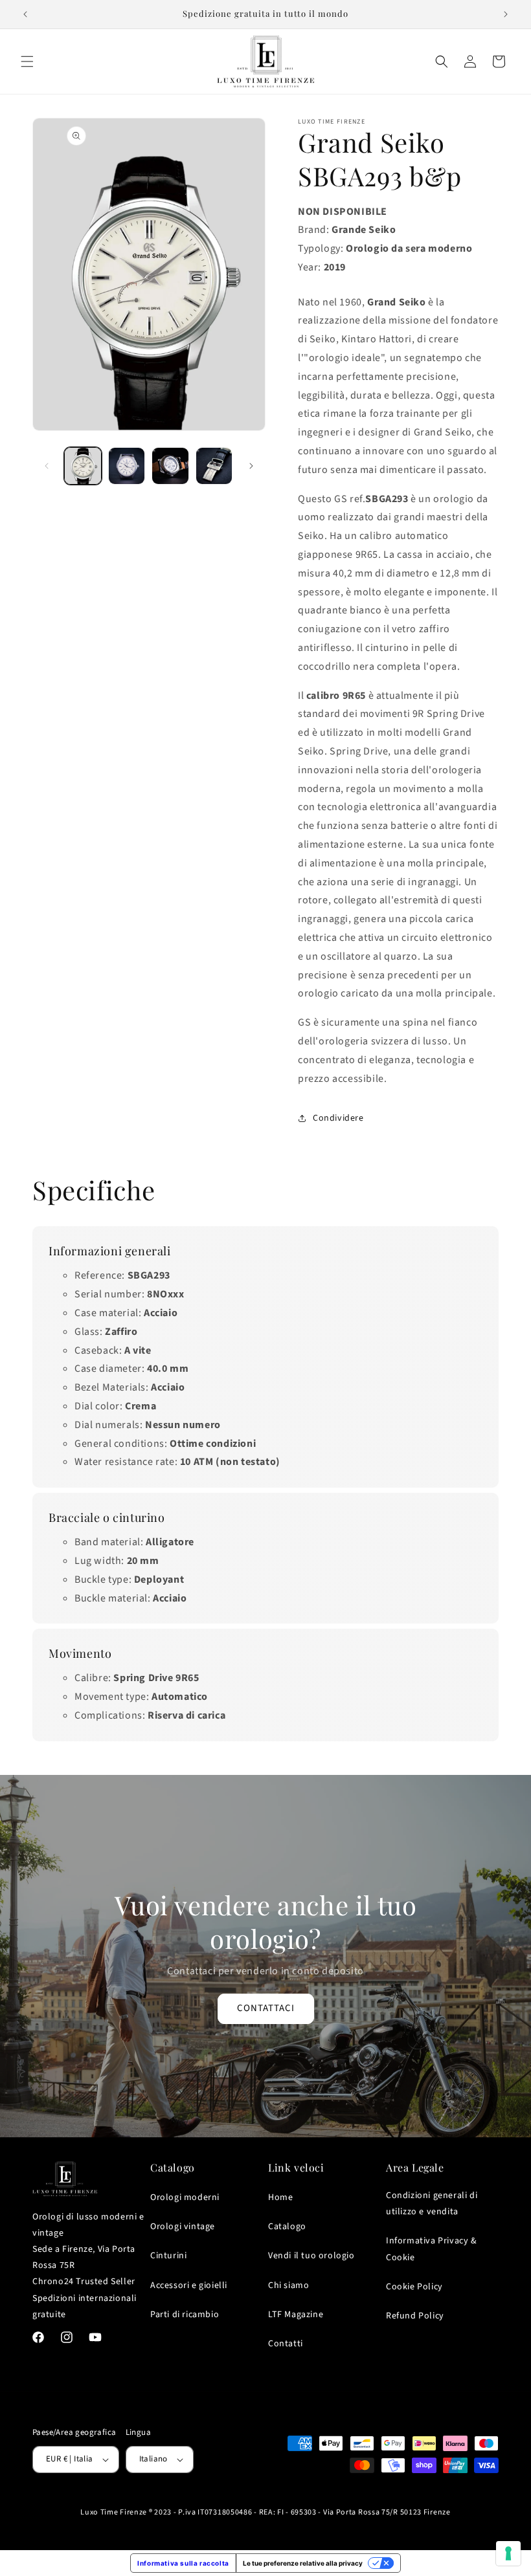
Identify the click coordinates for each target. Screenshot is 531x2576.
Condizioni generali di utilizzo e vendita (432, 2204)
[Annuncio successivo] (506, 14)
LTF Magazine (296, 2315)
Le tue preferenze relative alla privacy (303, 2563)
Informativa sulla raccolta (183, 2563)
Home (280, 2197)
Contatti (286, 2344)
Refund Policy (415, 2316)
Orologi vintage (183, 2227)
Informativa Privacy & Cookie (432, 2249)
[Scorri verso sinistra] (47, 466)
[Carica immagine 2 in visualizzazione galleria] (127, 466)
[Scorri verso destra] (251, 466)
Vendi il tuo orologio (311, 2256)
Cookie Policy (414, 2287)
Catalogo (287, 2227)
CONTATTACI (266, 2008)
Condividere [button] (338, 1118)
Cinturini (168, 2256)
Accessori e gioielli (189, 2285)
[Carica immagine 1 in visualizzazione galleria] (83, 466)
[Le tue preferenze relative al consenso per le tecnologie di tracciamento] (508, 2553)
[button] (27, 61)
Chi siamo (288, 2285)
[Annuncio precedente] (25, 14)
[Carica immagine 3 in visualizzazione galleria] (170, 466)
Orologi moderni (185, 2197)
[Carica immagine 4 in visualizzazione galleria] (214, 466)
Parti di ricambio (185, 2315)
